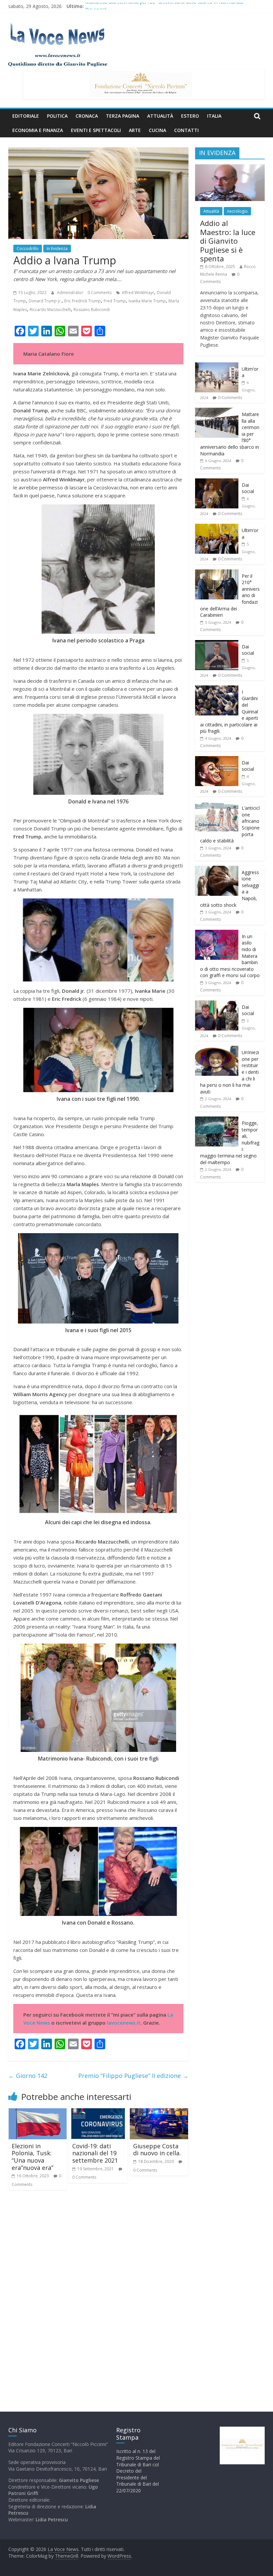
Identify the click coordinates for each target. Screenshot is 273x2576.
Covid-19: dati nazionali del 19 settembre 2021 (95, 2153)
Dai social (248, 488)
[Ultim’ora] (217, 366)
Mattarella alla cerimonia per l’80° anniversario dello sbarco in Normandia (164, 6)
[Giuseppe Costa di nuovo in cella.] (159, 2112)
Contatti (186, 130)
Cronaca (87, 116)
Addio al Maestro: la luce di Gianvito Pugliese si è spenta (228, 241)
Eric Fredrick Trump (83, 301)
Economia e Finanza (38, 130)
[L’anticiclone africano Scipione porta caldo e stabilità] (217, 805)
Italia (214, 116)
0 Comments (100, 293)
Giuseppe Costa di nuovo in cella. (157, 2150)
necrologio (237, 211)
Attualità (160, 116)
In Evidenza (57, 249)
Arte (135, 130)
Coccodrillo (28, 249)
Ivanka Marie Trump (147, 301)
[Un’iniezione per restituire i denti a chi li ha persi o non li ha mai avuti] (217, 1049)
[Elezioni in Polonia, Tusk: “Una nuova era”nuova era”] (38, 2112)
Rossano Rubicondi (92, 310)
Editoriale (26, 116)
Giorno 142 (28, 2076)
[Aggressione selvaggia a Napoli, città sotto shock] (217, 869)
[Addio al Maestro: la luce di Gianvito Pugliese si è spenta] (230, 168)
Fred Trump (115, 301)
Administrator (71, 293)
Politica (57, 116)
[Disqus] (98, 2290)
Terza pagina (123, 116)
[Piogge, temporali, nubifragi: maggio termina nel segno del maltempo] (217, 1120)
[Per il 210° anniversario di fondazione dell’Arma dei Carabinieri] (217, 573)
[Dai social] (217, 482)
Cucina (157, 130)
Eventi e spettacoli (96, 130)
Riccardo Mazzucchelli (50, 310)
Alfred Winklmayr (138, 293)
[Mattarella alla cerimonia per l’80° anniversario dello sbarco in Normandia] (217, 411)
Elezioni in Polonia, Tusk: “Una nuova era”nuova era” (32, 2157)
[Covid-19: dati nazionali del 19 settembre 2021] (98, 2112)
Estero (190, 116)
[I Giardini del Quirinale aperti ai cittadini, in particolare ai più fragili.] (217, 689)
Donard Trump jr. (45, 301)
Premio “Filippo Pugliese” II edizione (133, 2076)
